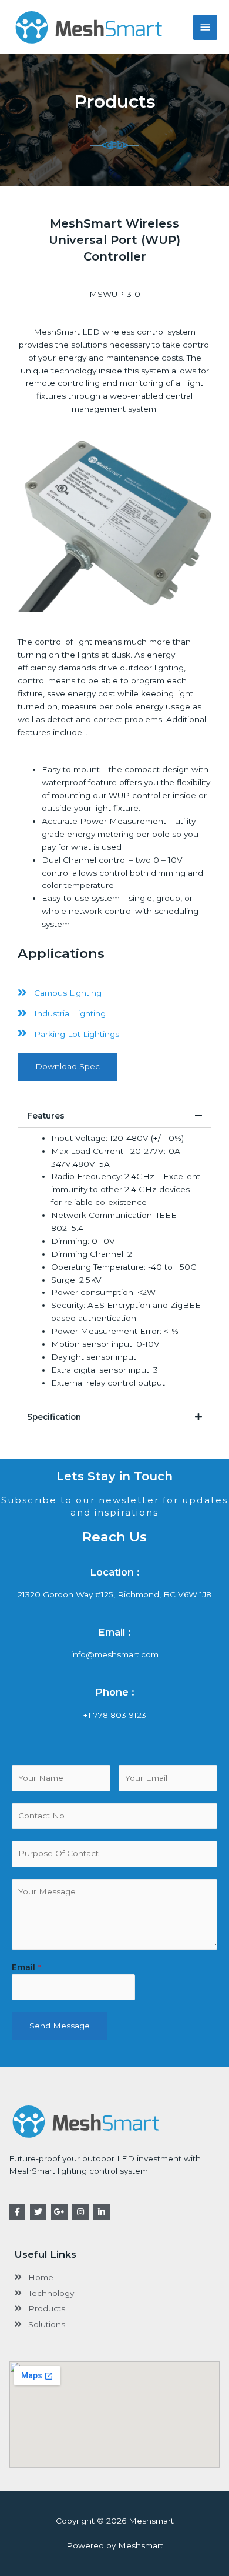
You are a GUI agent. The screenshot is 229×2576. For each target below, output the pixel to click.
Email (26, 1967)
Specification (54, 1417)
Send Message (60, 2026)
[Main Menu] (206, 27)
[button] (68, 1067)
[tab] (114, 1116)
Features (46, 1116)
